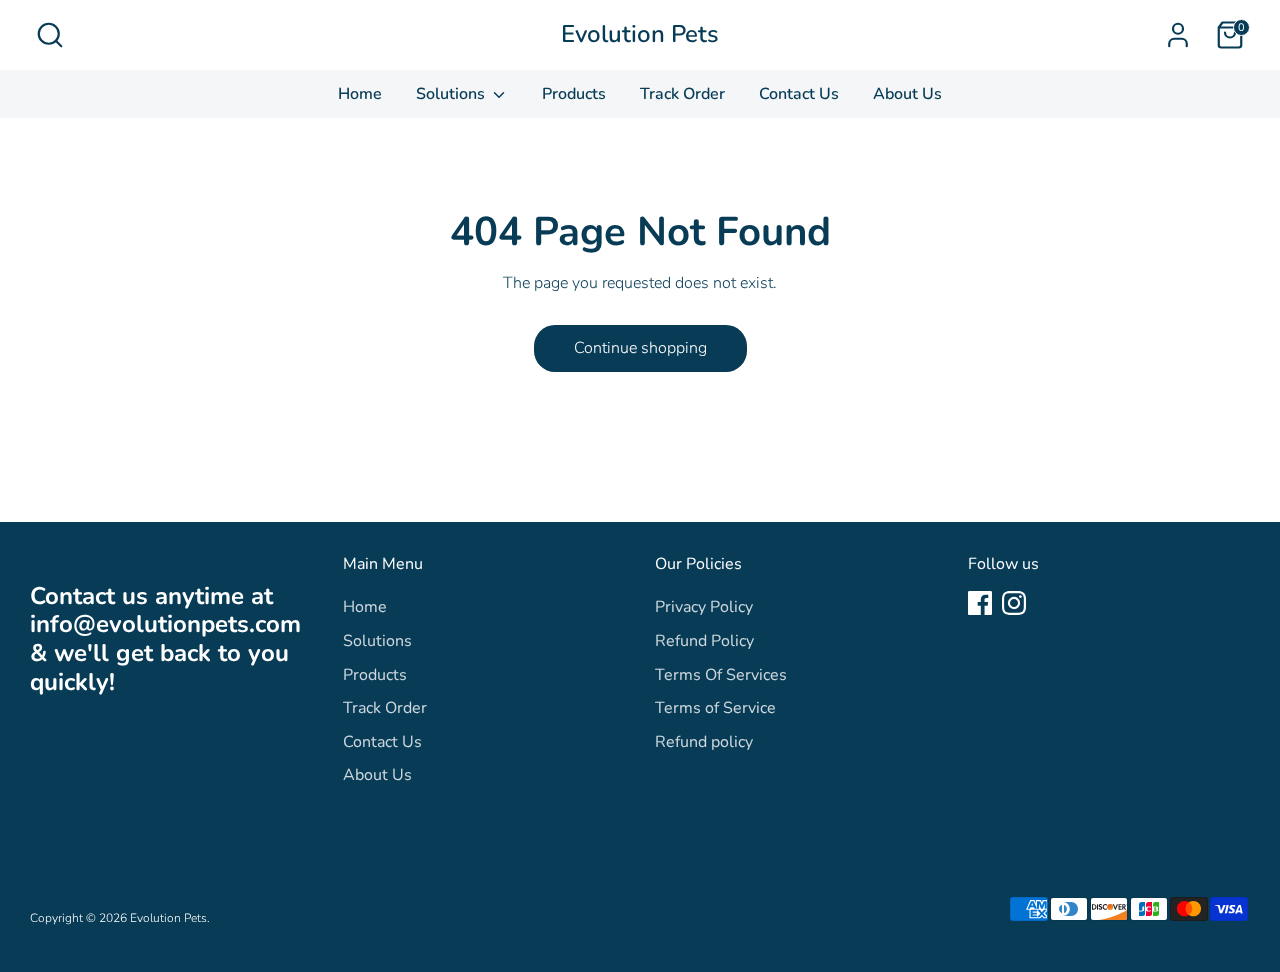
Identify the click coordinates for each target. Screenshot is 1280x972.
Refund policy (704, 742)
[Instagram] (1014, 603)
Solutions (452, 94)
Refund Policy (704, 641)
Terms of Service (715, 708)
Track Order (682, 94)
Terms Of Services (721, 675)
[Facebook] (980, 603)
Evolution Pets (640, 34)
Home (360, 94)
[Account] (1178, 35)
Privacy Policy (704, 607)
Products (574, 94)
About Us (907, 94)
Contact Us (799, 94)
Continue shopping (640, 348)
